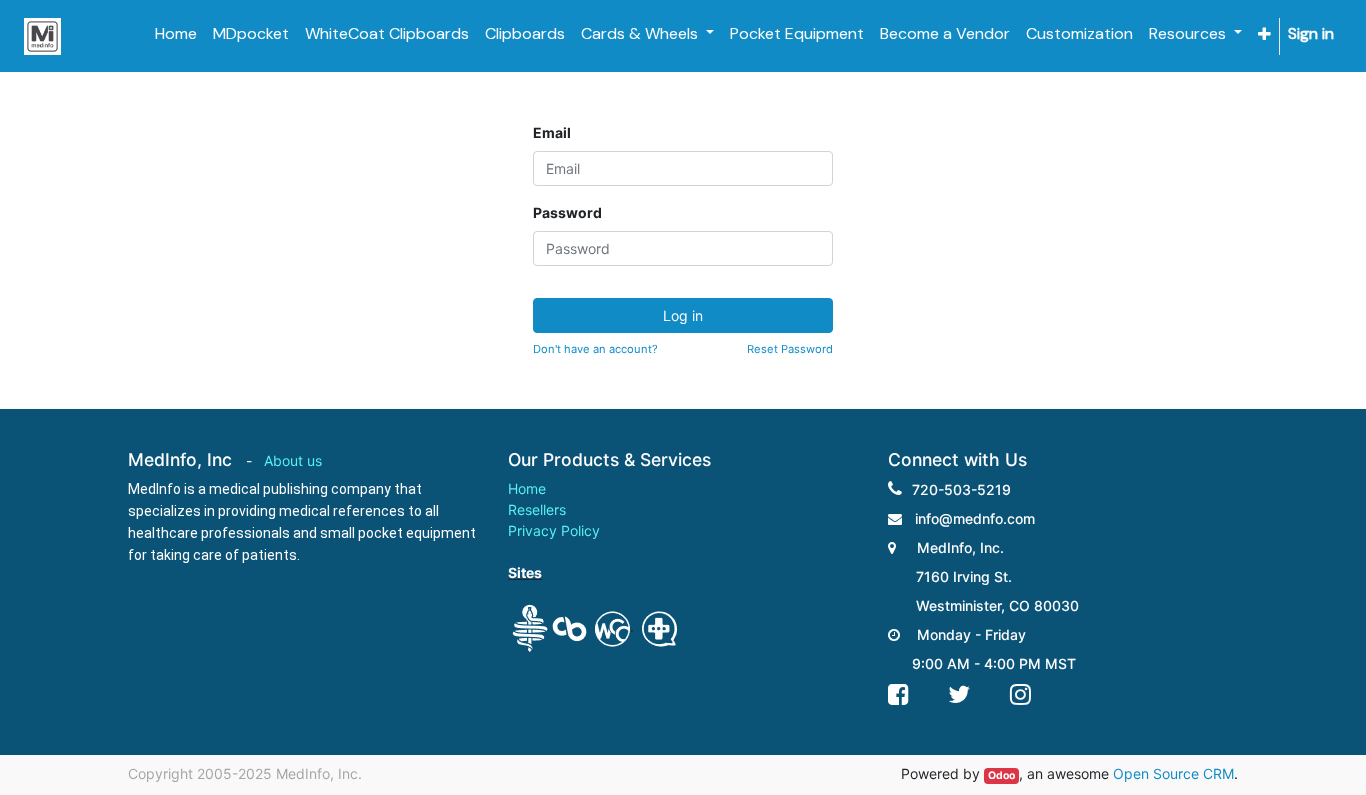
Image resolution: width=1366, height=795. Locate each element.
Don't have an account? (595, 349)
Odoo (1001, 775)
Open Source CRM (1173, 773)
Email (552, 132)
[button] (1264, 34)
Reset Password (790, 349)
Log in (683, 315)
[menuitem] (176, 34)
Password (567, 212)
